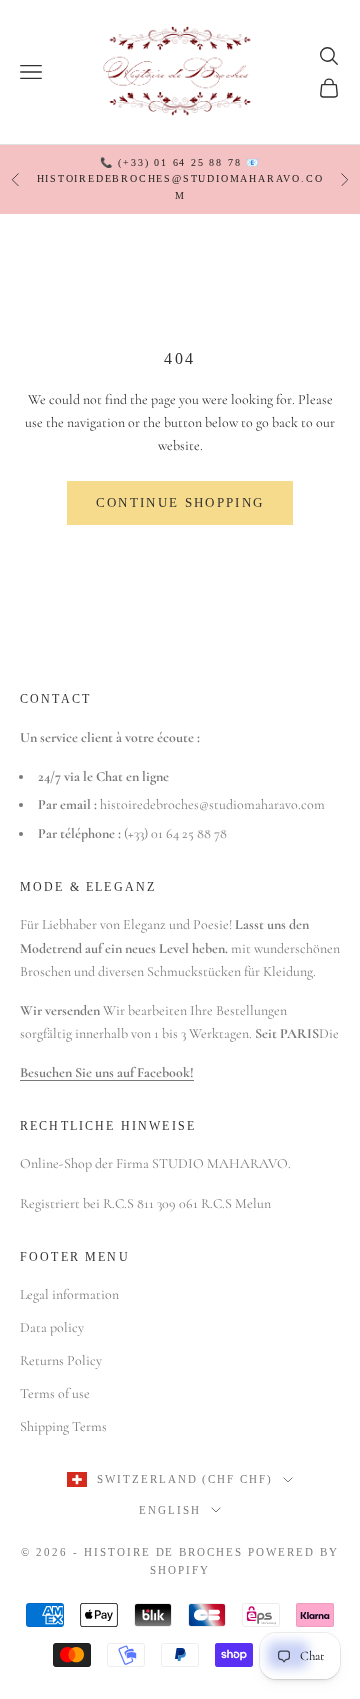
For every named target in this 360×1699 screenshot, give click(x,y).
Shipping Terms (63, 1426)
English (170, 1510)
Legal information (69, 1294)
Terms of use (55, 1393)
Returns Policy (61, 1360)
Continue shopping (180, 502)
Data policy (52, 1327)
